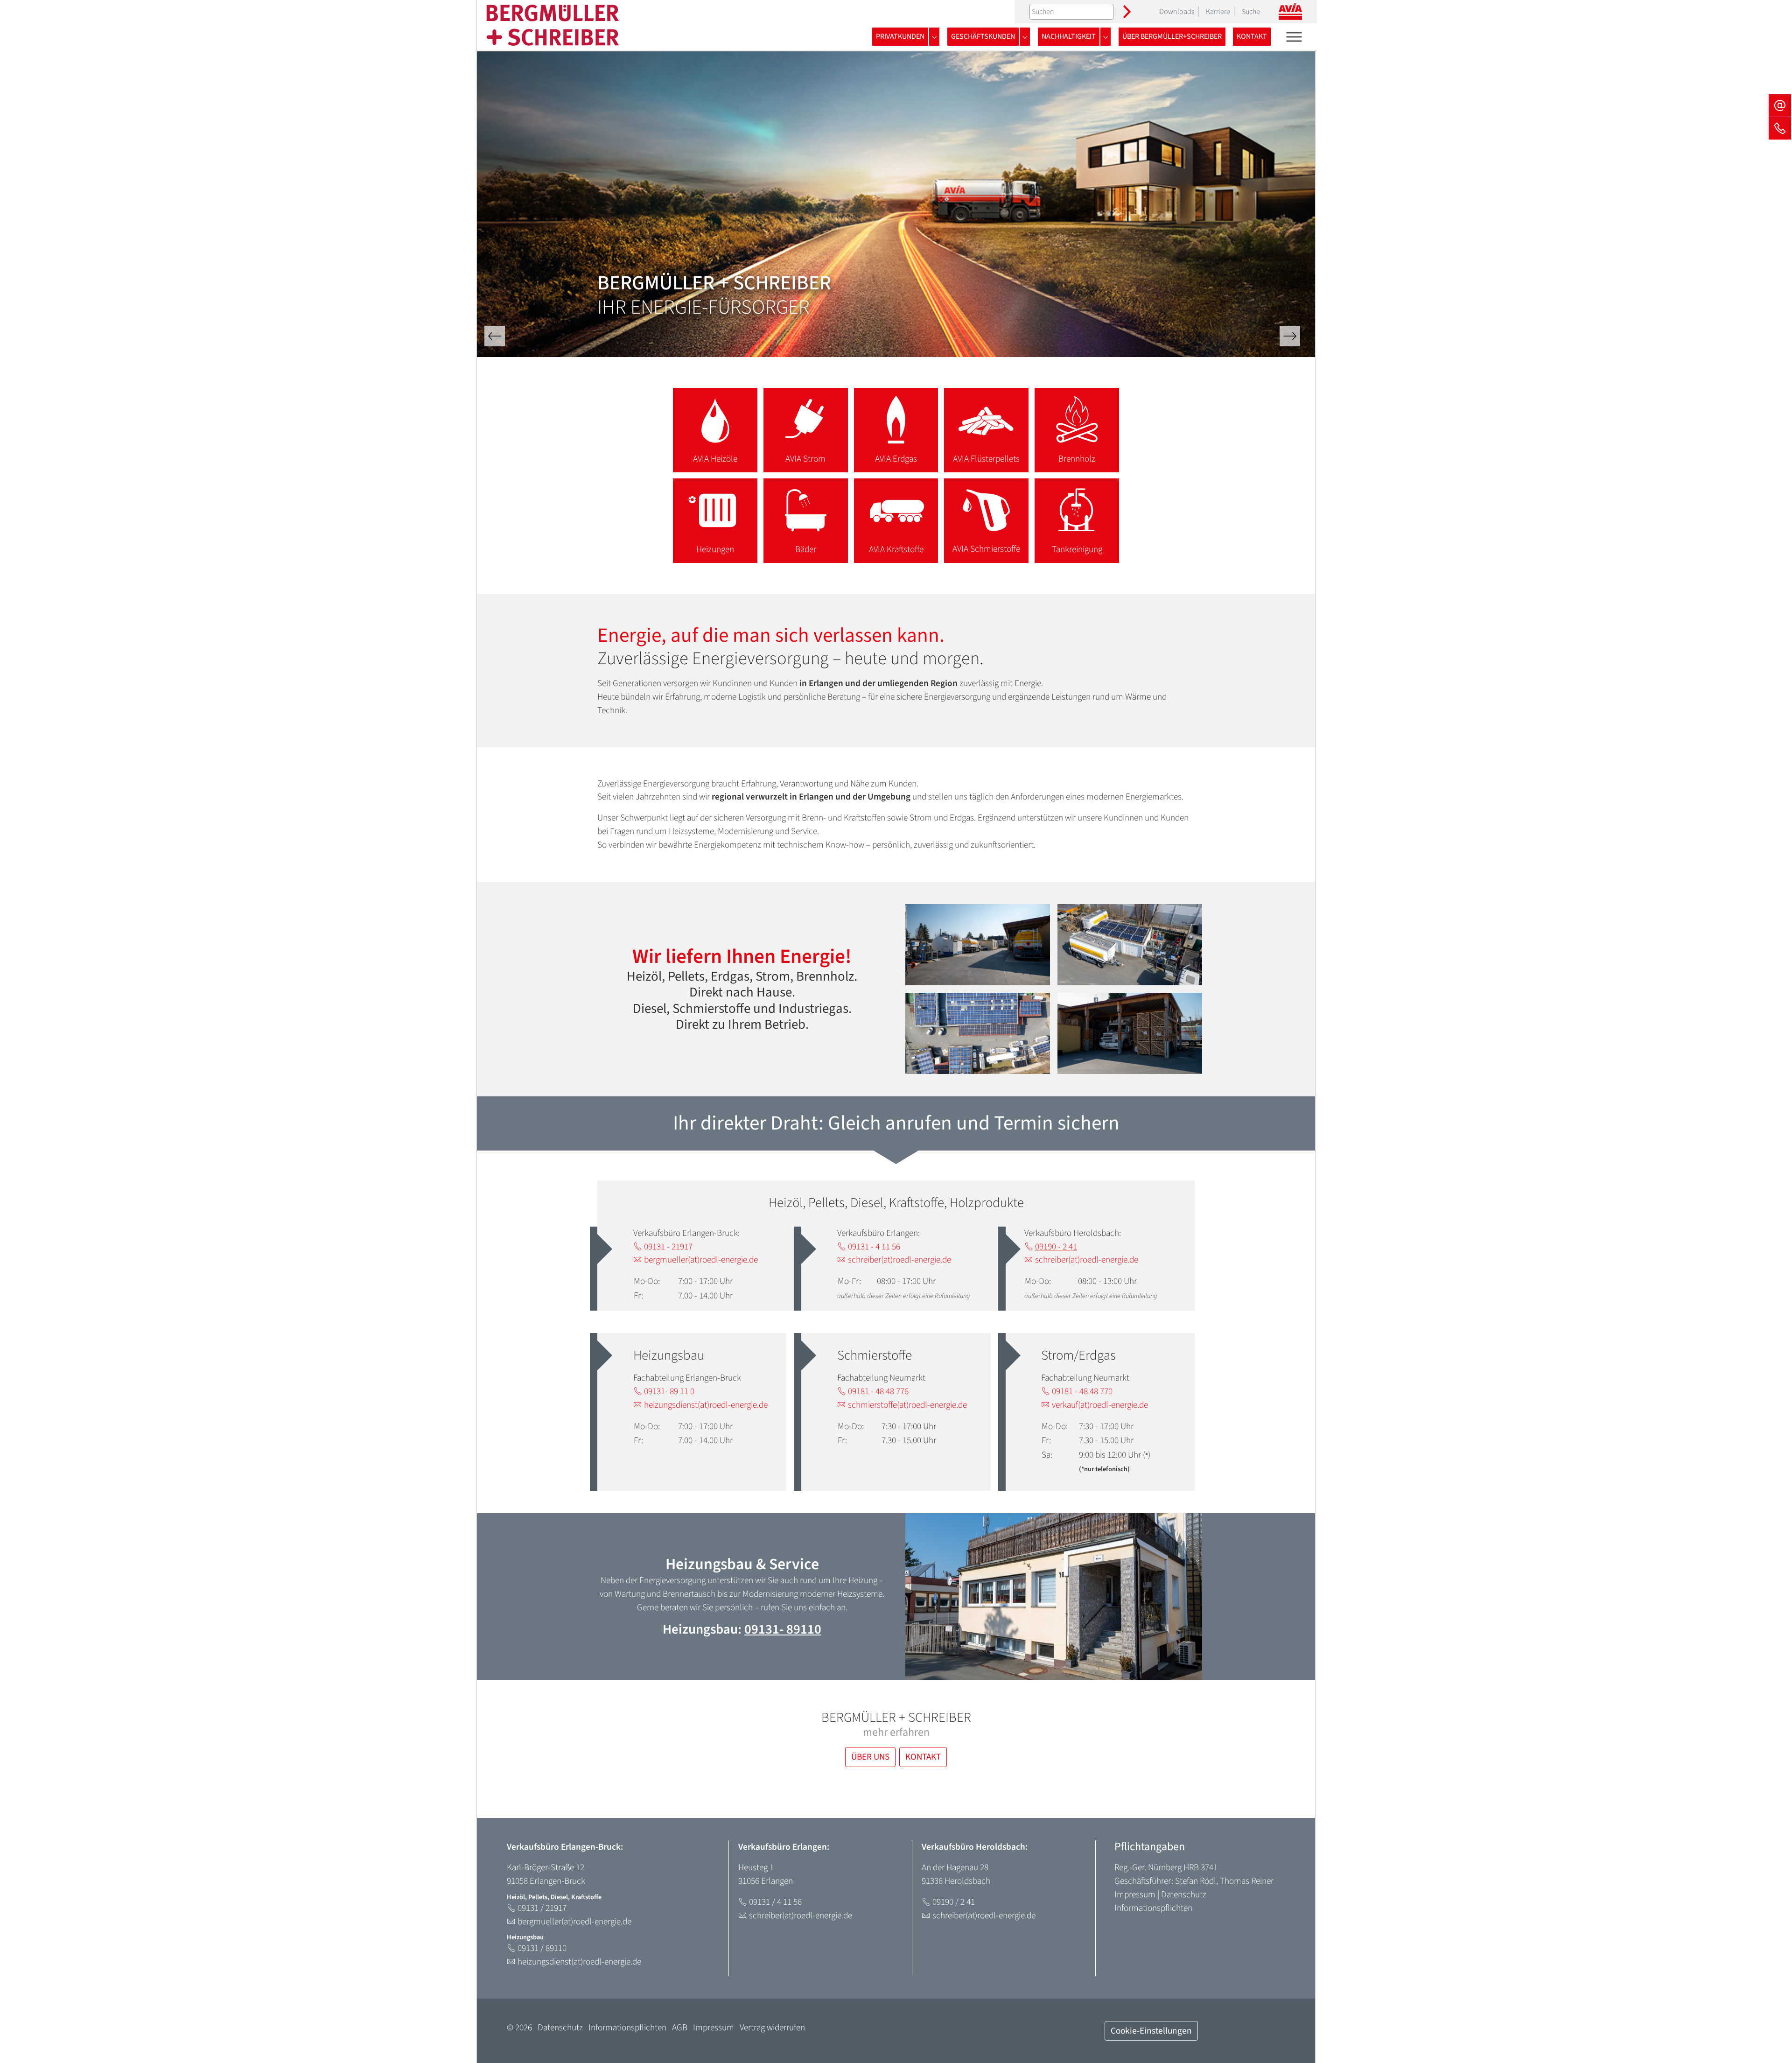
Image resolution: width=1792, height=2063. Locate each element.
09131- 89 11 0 (669, 1391)
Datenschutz (1184, 1895)
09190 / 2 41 (954, 1902)
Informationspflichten (1153, 1908)
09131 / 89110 (542, 1948)
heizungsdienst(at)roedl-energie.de (706, 1405)
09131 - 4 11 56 (874, 1247)
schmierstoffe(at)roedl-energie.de (907, 1405)
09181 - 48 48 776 (878, 1391)
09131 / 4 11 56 (775, 1902)
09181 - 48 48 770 (1082, 1391)
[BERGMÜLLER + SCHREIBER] (553, 25)
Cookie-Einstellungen (1151, 2031)
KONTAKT (923, 1757)
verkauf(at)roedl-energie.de (1100, 1405)
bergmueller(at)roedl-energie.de (701, 1260)
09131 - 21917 (668, 1247)
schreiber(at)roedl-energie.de (899, 1260)
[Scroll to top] (1769, 2040)
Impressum (1135, 1895)
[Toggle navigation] (1294, 37)
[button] (495, 336)
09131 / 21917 (542, 1908)
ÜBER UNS (870, 1757)
